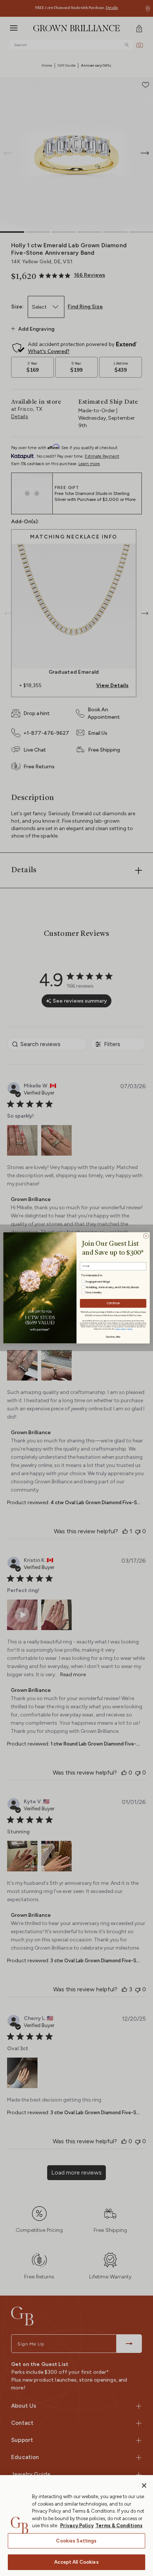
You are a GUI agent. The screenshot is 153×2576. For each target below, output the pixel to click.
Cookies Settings (76, 2541)
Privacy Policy (77, 2526)
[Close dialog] (146, 1236)
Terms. (130, 1329)
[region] (76, 2526)
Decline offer (113, 1336)
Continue (113, 1303)
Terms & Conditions (119, 2526)
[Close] (144, 2486)
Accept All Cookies (76, 2562)
